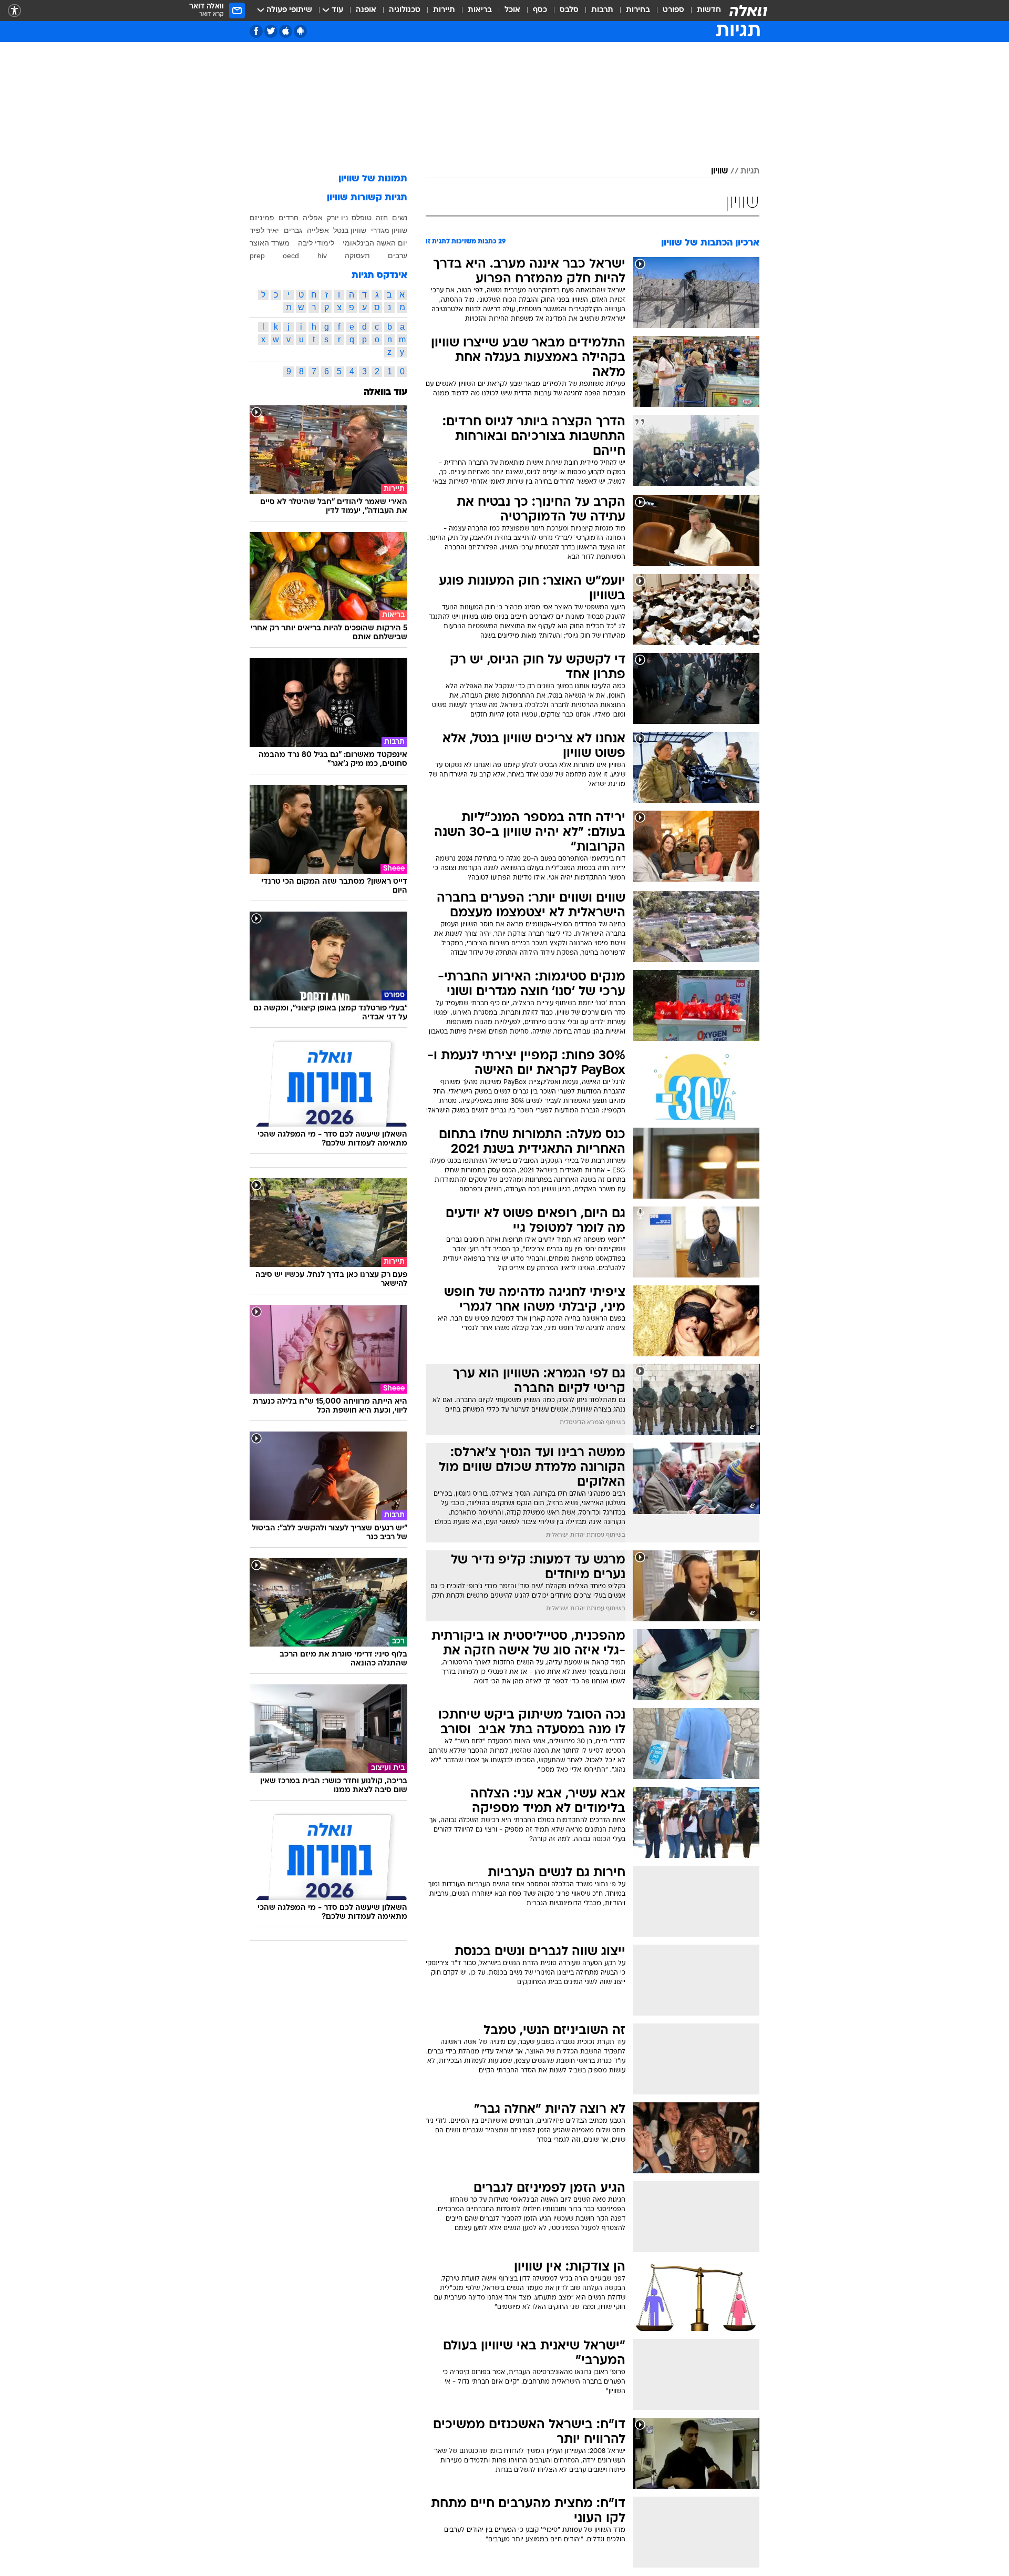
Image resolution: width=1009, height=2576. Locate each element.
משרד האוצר (270, 243)
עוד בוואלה (385, 392)
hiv (322, 255)
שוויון (719, 171)
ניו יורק (337, 218)
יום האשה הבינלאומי (375, 243)
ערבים (398, 255)
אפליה (313, 218)
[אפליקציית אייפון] (286, 31)
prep (257, 255)
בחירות (638, 10)
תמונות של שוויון (373, 179)
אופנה (366, 10)
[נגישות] (14, 11)
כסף (540, 10)
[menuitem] (703, 11)
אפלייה (318, 230)
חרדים (289, 218)
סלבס (569, 10)
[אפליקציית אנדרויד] (300, 31)
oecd (291, 255)
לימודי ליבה (316, 243)
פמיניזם (262, 218)
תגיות (750, 171)
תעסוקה (357, 255)
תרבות (602, 10)
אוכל (512, 10)
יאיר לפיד (264, 230)
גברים (293, 230)
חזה (382, 218)
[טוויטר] (271, 31)
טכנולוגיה (405, 10)
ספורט (673, 10)
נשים (400, 218)
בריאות (480, 10)
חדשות (709, 10)
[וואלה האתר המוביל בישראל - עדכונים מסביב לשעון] (748, 11)
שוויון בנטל (350, 230)
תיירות (444, 10)
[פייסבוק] (256, 31)
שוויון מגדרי (389, 230)
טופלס (362, 218)
